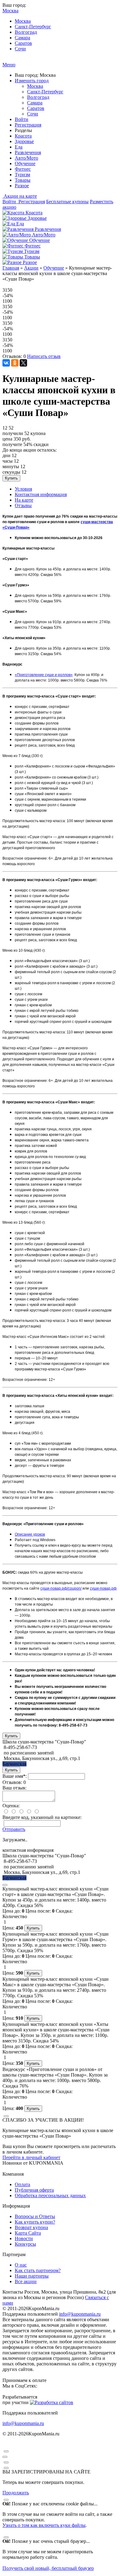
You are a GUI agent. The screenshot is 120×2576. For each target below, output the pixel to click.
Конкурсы (25, 2244)
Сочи (20, 49)
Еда (19, 147)
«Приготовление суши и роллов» (44, 675)
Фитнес (23, 169)
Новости (24, 2238)
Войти (22, 119)
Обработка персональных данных (50, 2195)
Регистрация (28, 125)
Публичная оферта (34, 2190)
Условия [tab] (23, 489)
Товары (23, 180)
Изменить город (32, 81)
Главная (11, 268)
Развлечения (28, 152)
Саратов (23, 43)
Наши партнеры (32, 2276)
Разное (22, 186)
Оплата (22, 2184)
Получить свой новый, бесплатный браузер (48, 2568)
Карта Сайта (28, 2233)
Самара (22, 38)
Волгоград (26, 32)
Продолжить (16, 2493)
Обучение (25, 163)
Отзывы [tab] (23, 505)
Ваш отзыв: (14, 1788)
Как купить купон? (35, 2222)
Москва (23, 21)
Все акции (26, 2281)
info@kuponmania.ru (80, 2314)
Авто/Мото (26, 158)
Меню (9, 65)
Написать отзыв (44, 356)
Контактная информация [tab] (41, 494)
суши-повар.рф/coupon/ (61, 1588)
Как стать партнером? (38, 2270)
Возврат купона (31, 2227)
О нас (21, 2265)
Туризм (22, 175)
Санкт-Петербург (33, 27)
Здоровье (24, 141)
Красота (23, 136)
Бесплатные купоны (67, 202)
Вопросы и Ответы (35, 2216)
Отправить (14, 1829)
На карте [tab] (24, 500)
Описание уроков (30, 1534)
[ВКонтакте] (6, 363)
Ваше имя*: (15, 1776)
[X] (23, 363)
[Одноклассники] (15, 363)
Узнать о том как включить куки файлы (44, 2525)
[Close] (5, 1885)
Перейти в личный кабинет (31, 2157)
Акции (31, 268)
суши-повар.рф (103, 1588)
